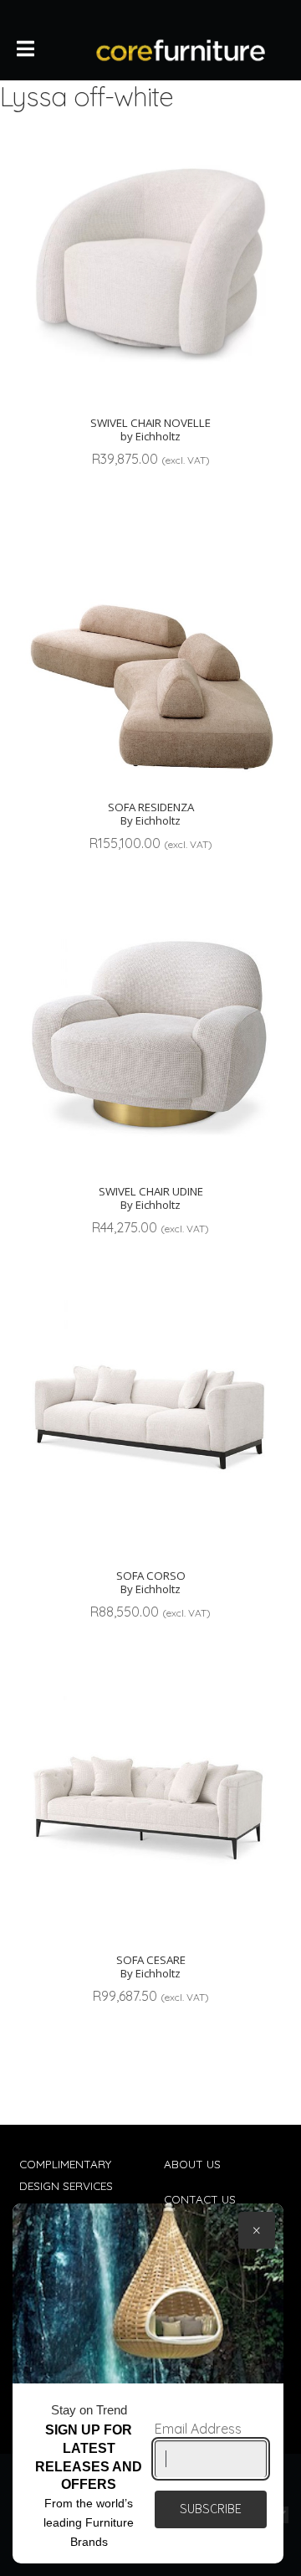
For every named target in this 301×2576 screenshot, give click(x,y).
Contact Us (200, 2199)
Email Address (198, 2429)
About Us (192, 2164)
